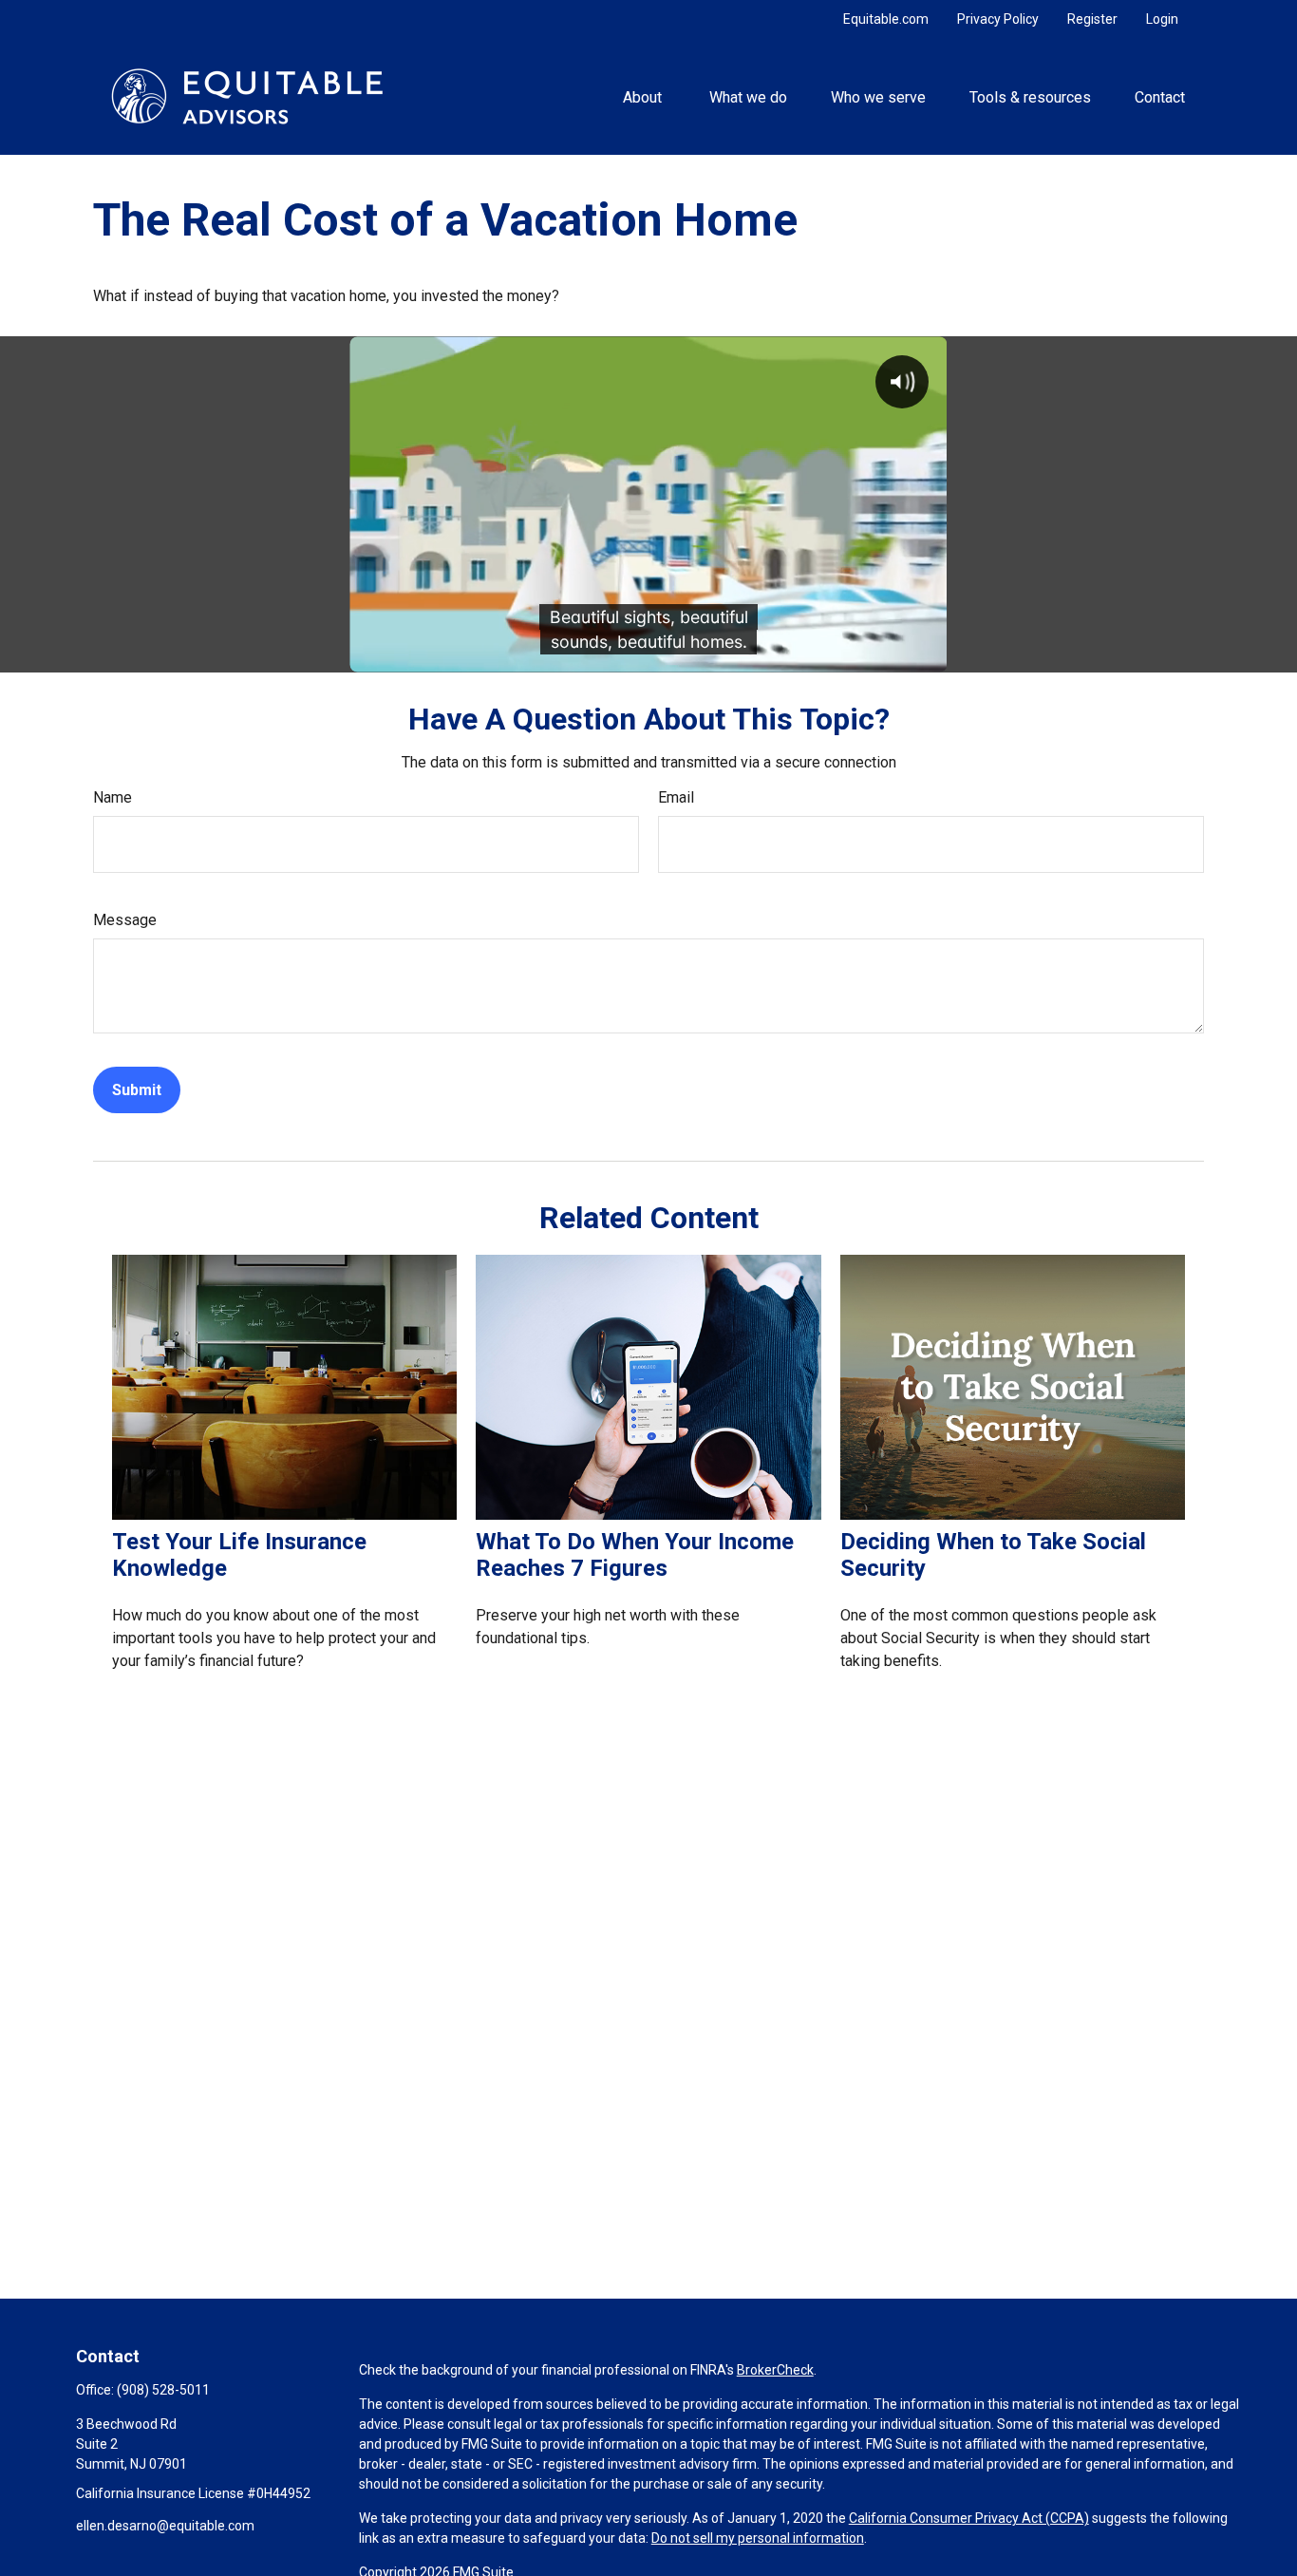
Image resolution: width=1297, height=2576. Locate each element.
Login (1162, 19)
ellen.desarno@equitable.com (165, 2526)
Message (125, 920)
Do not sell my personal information (758, 2538)
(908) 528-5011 (163, 2390)
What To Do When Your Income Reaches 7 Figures (635, 1555)
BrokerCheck (775, 2370)
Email (676, 797)
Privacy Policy (998, 19)
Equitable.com (886, 19)
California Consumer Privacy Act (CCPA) (969, 2518)
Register (1092, 19)
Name (113, 797)
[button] (644, 96)
